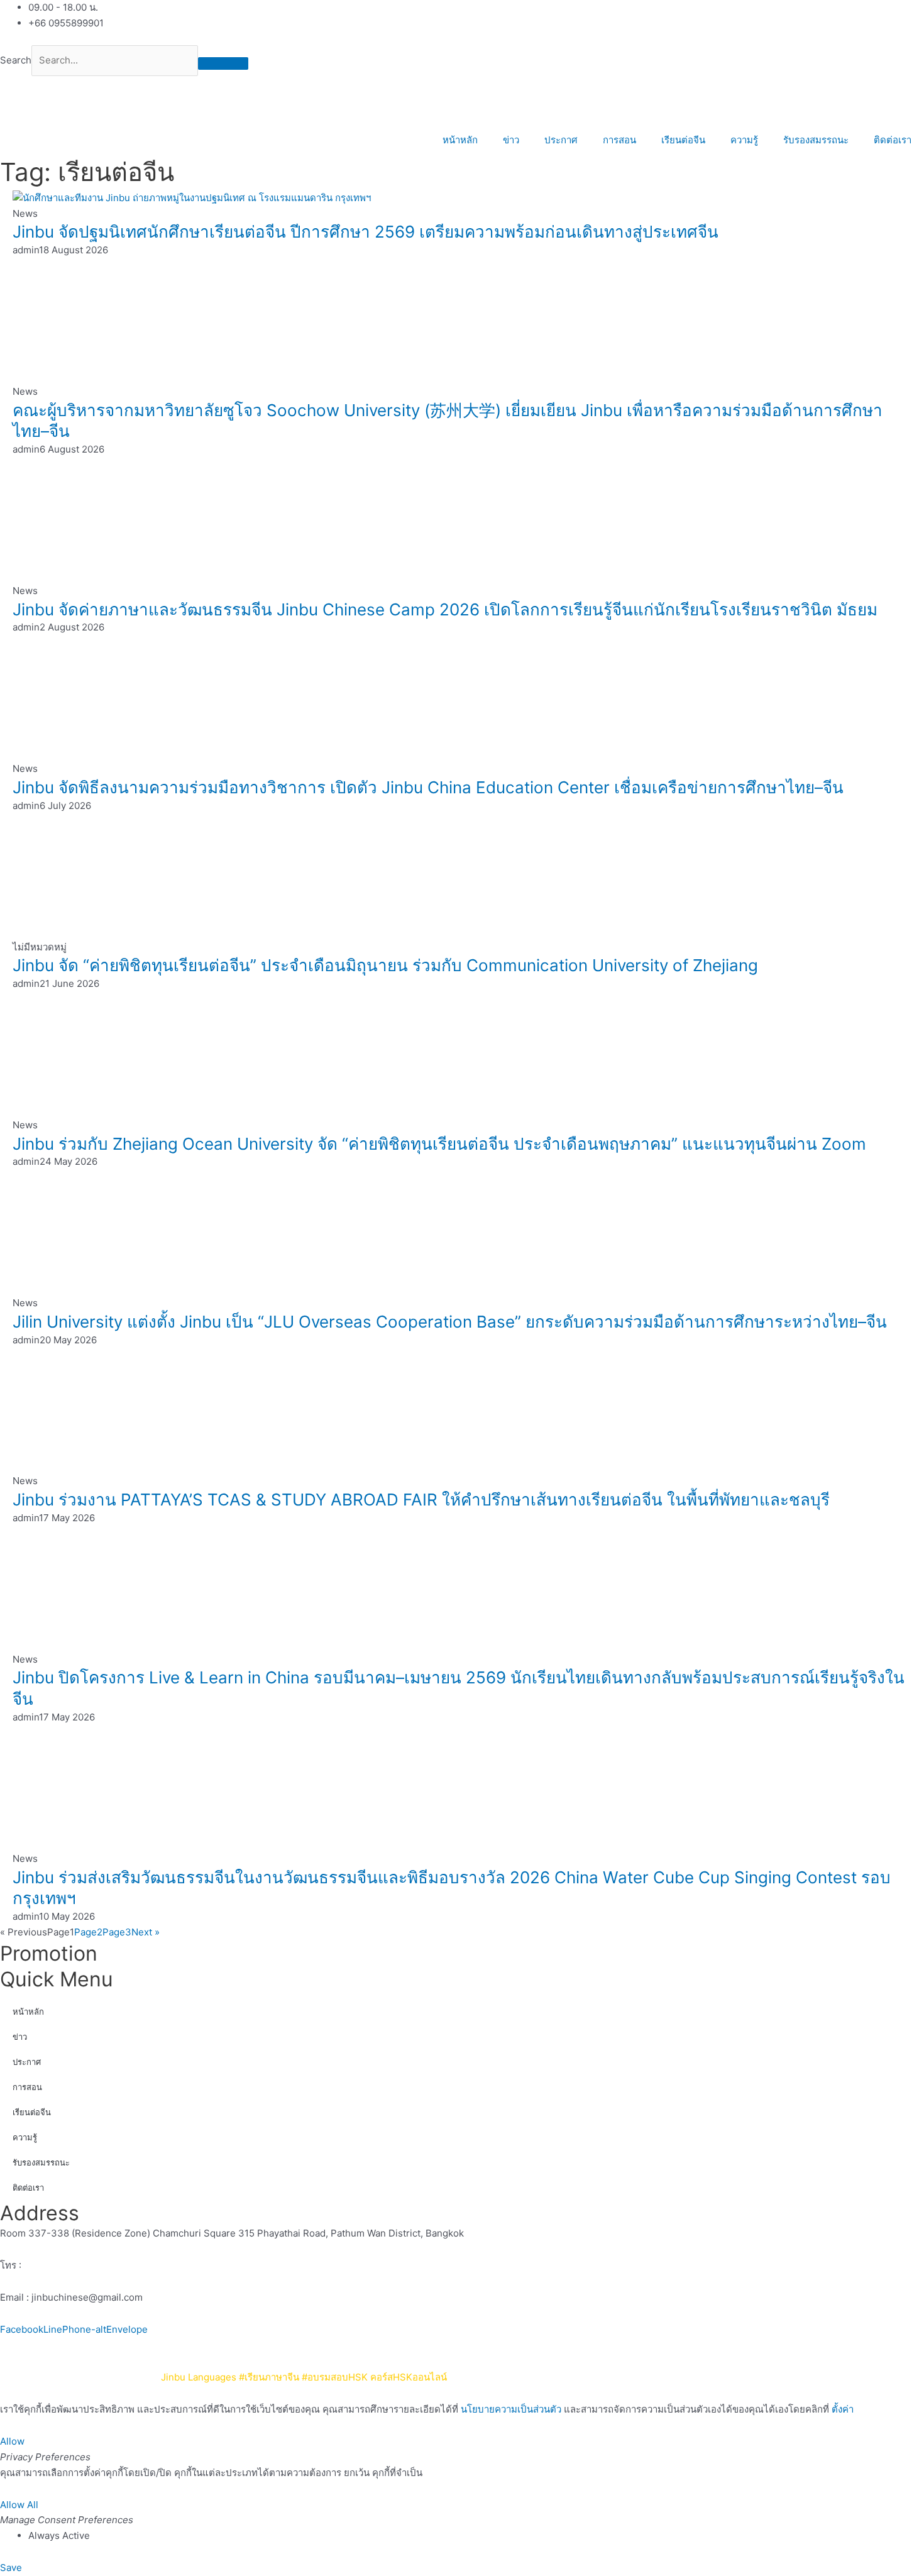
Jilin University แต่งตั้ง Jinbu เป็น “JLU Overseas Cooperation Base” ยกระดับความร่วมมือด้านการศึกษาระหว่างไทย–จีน (450, 1322)
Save (11, 2568)
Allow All (19, 2505)
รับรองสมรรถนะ (816, 140)
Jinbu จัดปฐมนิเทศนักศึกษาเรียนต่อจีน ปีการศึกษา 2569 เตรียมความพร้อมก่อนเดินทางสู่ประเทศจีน (366, 232)
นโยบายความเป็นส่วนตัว (499, 2345)
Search (16, 60)
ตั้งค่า (843, 2409)
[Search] (223, 63)
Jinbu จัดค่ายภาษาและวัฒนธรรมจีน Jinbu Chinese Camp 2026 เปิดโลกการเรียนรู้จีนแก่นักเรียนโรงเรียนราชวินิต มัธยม (445, 609)
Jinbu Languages (199, 2377)
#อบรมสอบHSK (335, 2377)
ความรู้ (744, 140)
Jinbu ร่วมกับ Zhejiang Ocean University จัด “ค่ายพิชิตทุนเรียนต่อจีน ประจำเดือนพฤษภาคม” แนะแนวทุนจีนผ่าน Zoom (439, 1144)
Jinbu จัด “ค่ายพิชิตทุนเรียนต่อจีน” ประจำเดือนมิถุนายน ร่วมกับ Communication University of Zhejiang (385, 965)
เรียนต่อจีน (683, 140)
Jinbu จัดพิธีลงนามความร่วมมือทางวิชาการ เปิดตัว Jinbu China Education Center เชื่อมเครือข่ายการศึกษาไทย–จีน (428, 787)
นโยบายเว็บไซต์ (408, 2345)
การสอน (619, 140)
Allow (12, 2441)
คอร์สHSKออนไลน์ (409, 2377)
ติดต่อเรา (893, 140)
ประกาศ (561, 140)
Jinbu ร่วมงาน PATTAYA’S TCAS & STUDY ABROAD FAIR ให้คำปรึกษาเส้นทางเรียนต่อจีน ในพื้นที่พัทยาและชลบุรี (421, 1500)
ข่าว (511, 140)
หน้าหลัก (460, 140)
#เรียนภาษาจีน (269, 2377)
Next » (146, 1932)
